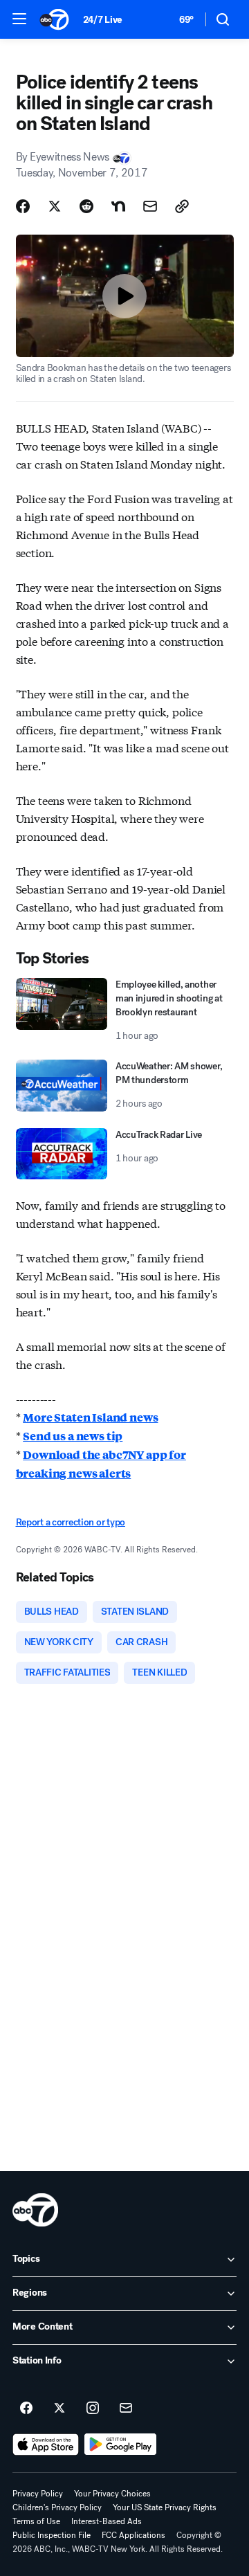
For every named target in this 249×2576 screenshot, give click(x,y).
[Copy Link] (182, 206)
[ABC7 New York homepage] (54, 19)
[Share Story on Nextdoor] (118, 206)
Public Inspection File (52, 2535)
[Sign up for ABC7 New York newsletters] (126, 2409)
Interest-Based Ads (107, 2521)
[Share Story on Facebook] (23, 206)
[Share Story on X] (55, 206)
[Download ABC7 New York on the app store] (46, 2445)
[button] (19, 19)
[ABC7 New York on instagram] (93, 2409)
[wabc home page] (35, 2210)
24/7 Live (103, 20)
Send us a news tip (73, 1436)
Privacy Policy (38, 2494)
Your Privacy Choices (112, 2494)
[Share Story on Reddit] (86, 206)
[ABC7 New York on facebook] (26, 2409)
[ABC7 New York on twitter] (59, 2409)
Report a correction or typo (71, 1522)
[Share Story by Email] (150, 206)
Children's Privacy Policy (57, 2507)
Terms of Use (36, 2521)
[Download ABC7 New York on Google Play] (121, 2445)
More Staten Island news (90, 1417)
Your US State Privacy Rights (165, 2507)
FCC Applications (133, 2535)
